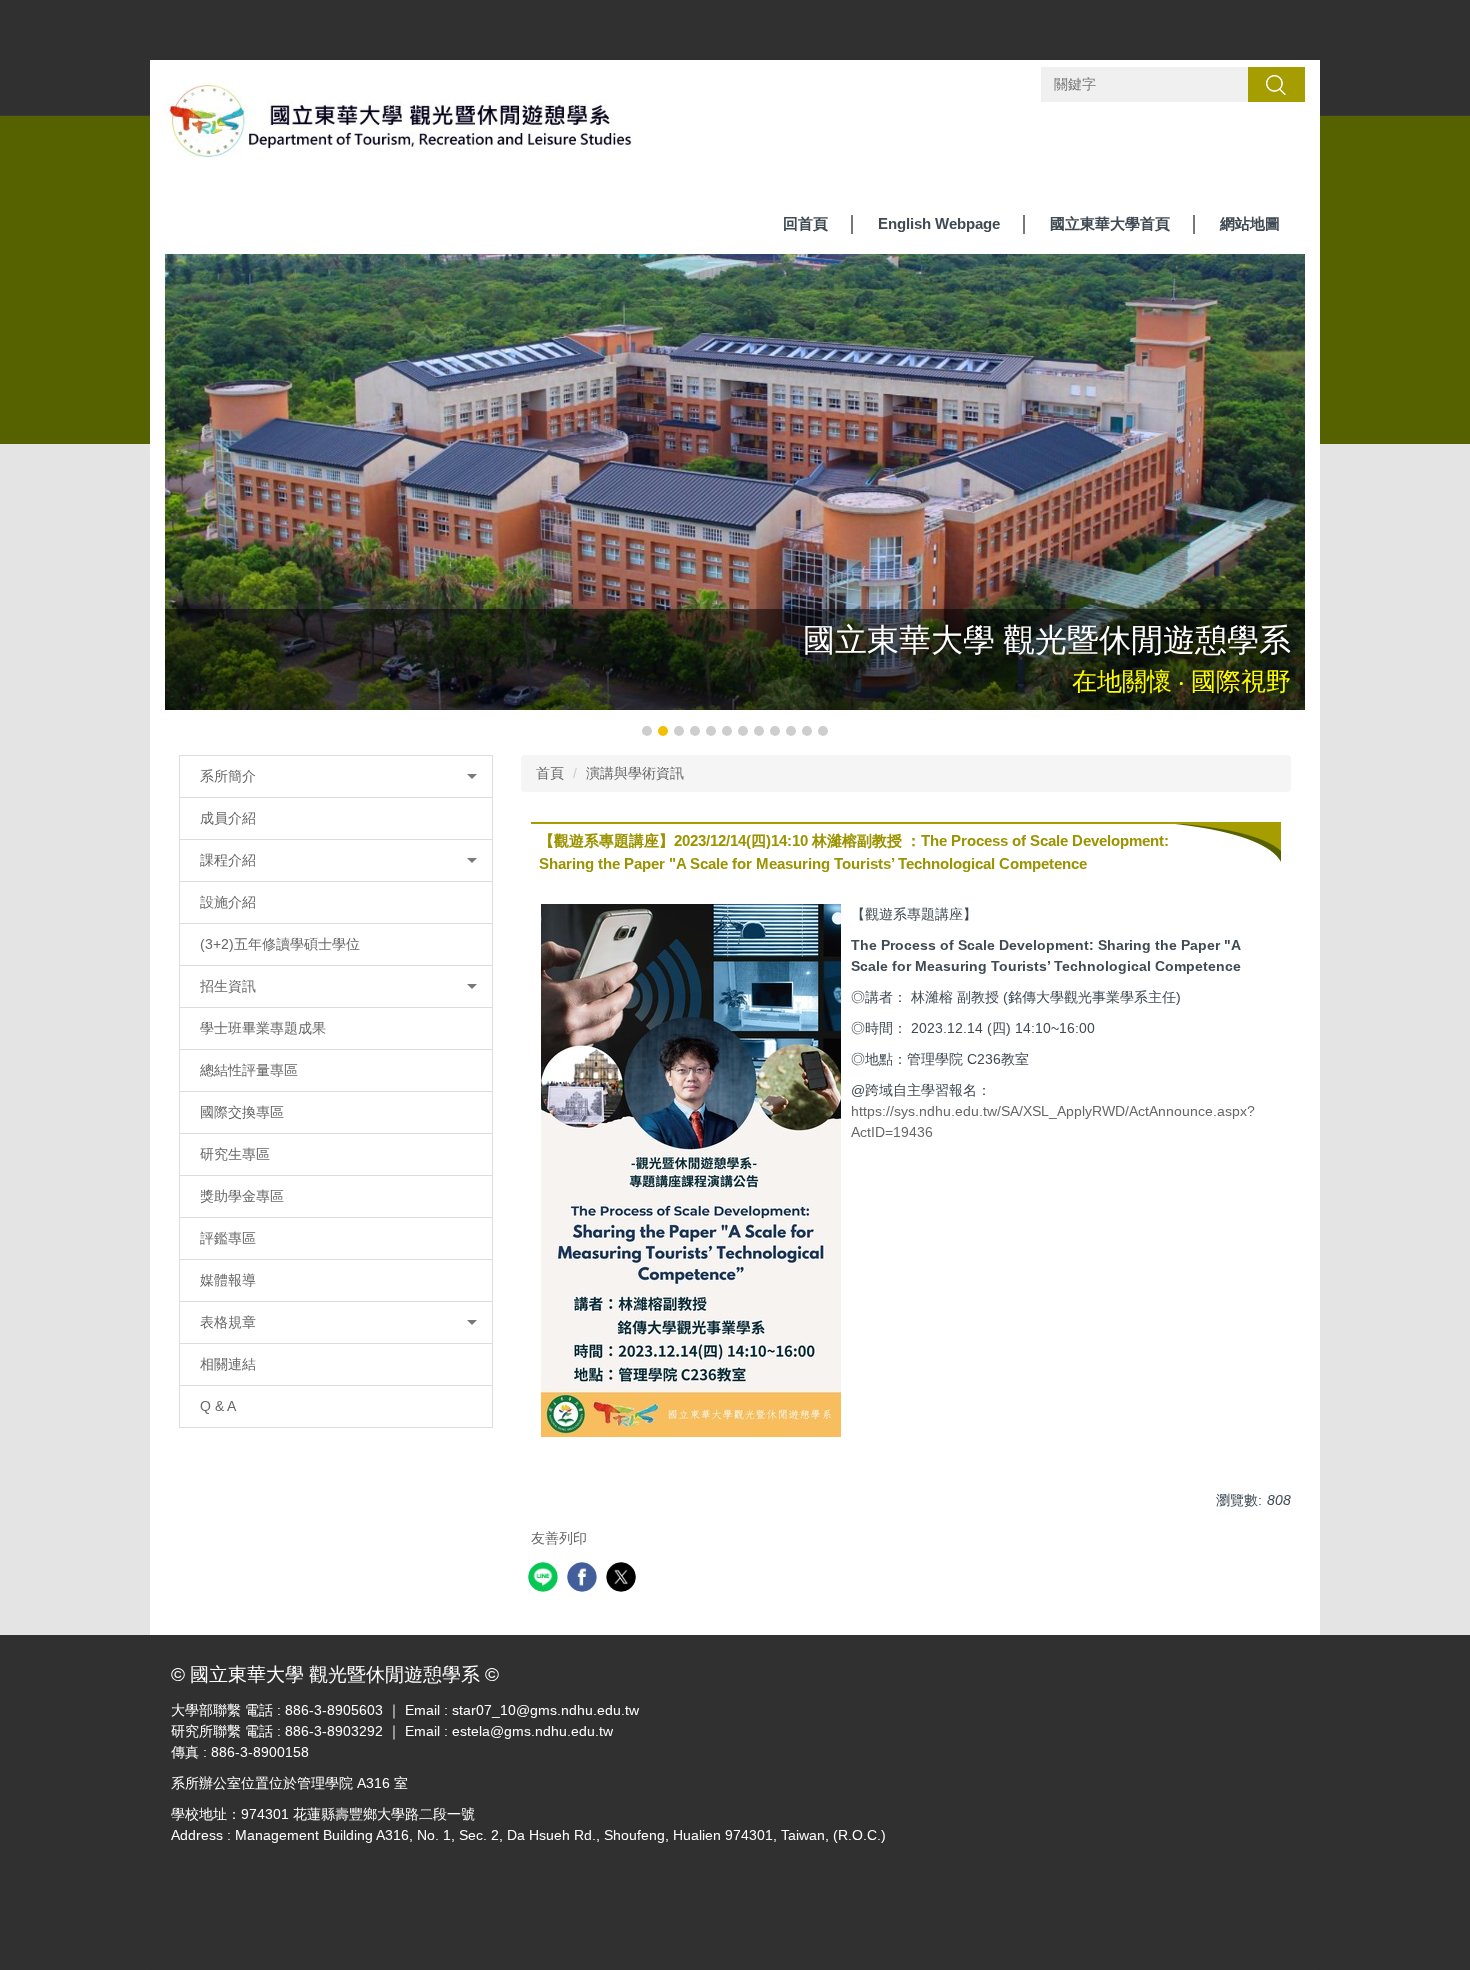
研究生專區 (235, 1154)
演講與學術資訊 (635, 773)
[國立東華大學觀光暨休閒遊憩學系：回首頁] (402, 126)
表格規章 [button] (228, 1322)
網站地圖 (1250, 223)
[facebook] (584, 1579)
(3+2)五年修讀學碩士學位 (280, 944)
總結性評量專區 (249, 1070)
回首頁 (805, 223)
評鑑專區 (228, 1238)
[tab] (647, 731)
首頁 (550, 773)
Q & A (218, 1406)
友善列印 (559, 1538)
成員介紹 (228, 818)
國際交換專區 (242, 1112)
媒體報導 (228, 1280)
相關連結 (228, 1364)
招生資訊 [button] (228, 986)
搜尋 (1276, 84)
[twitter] (623, 1579)
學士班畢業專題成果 (263, 1028)
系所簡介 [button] (228, 776)
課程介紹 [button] (228, 860)
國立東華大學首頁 (1110, 223)
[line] (545, 1579)
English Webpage (939, 223)
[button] (190, 497)
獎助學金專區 (242, 1196)
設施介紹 (228, 902)
